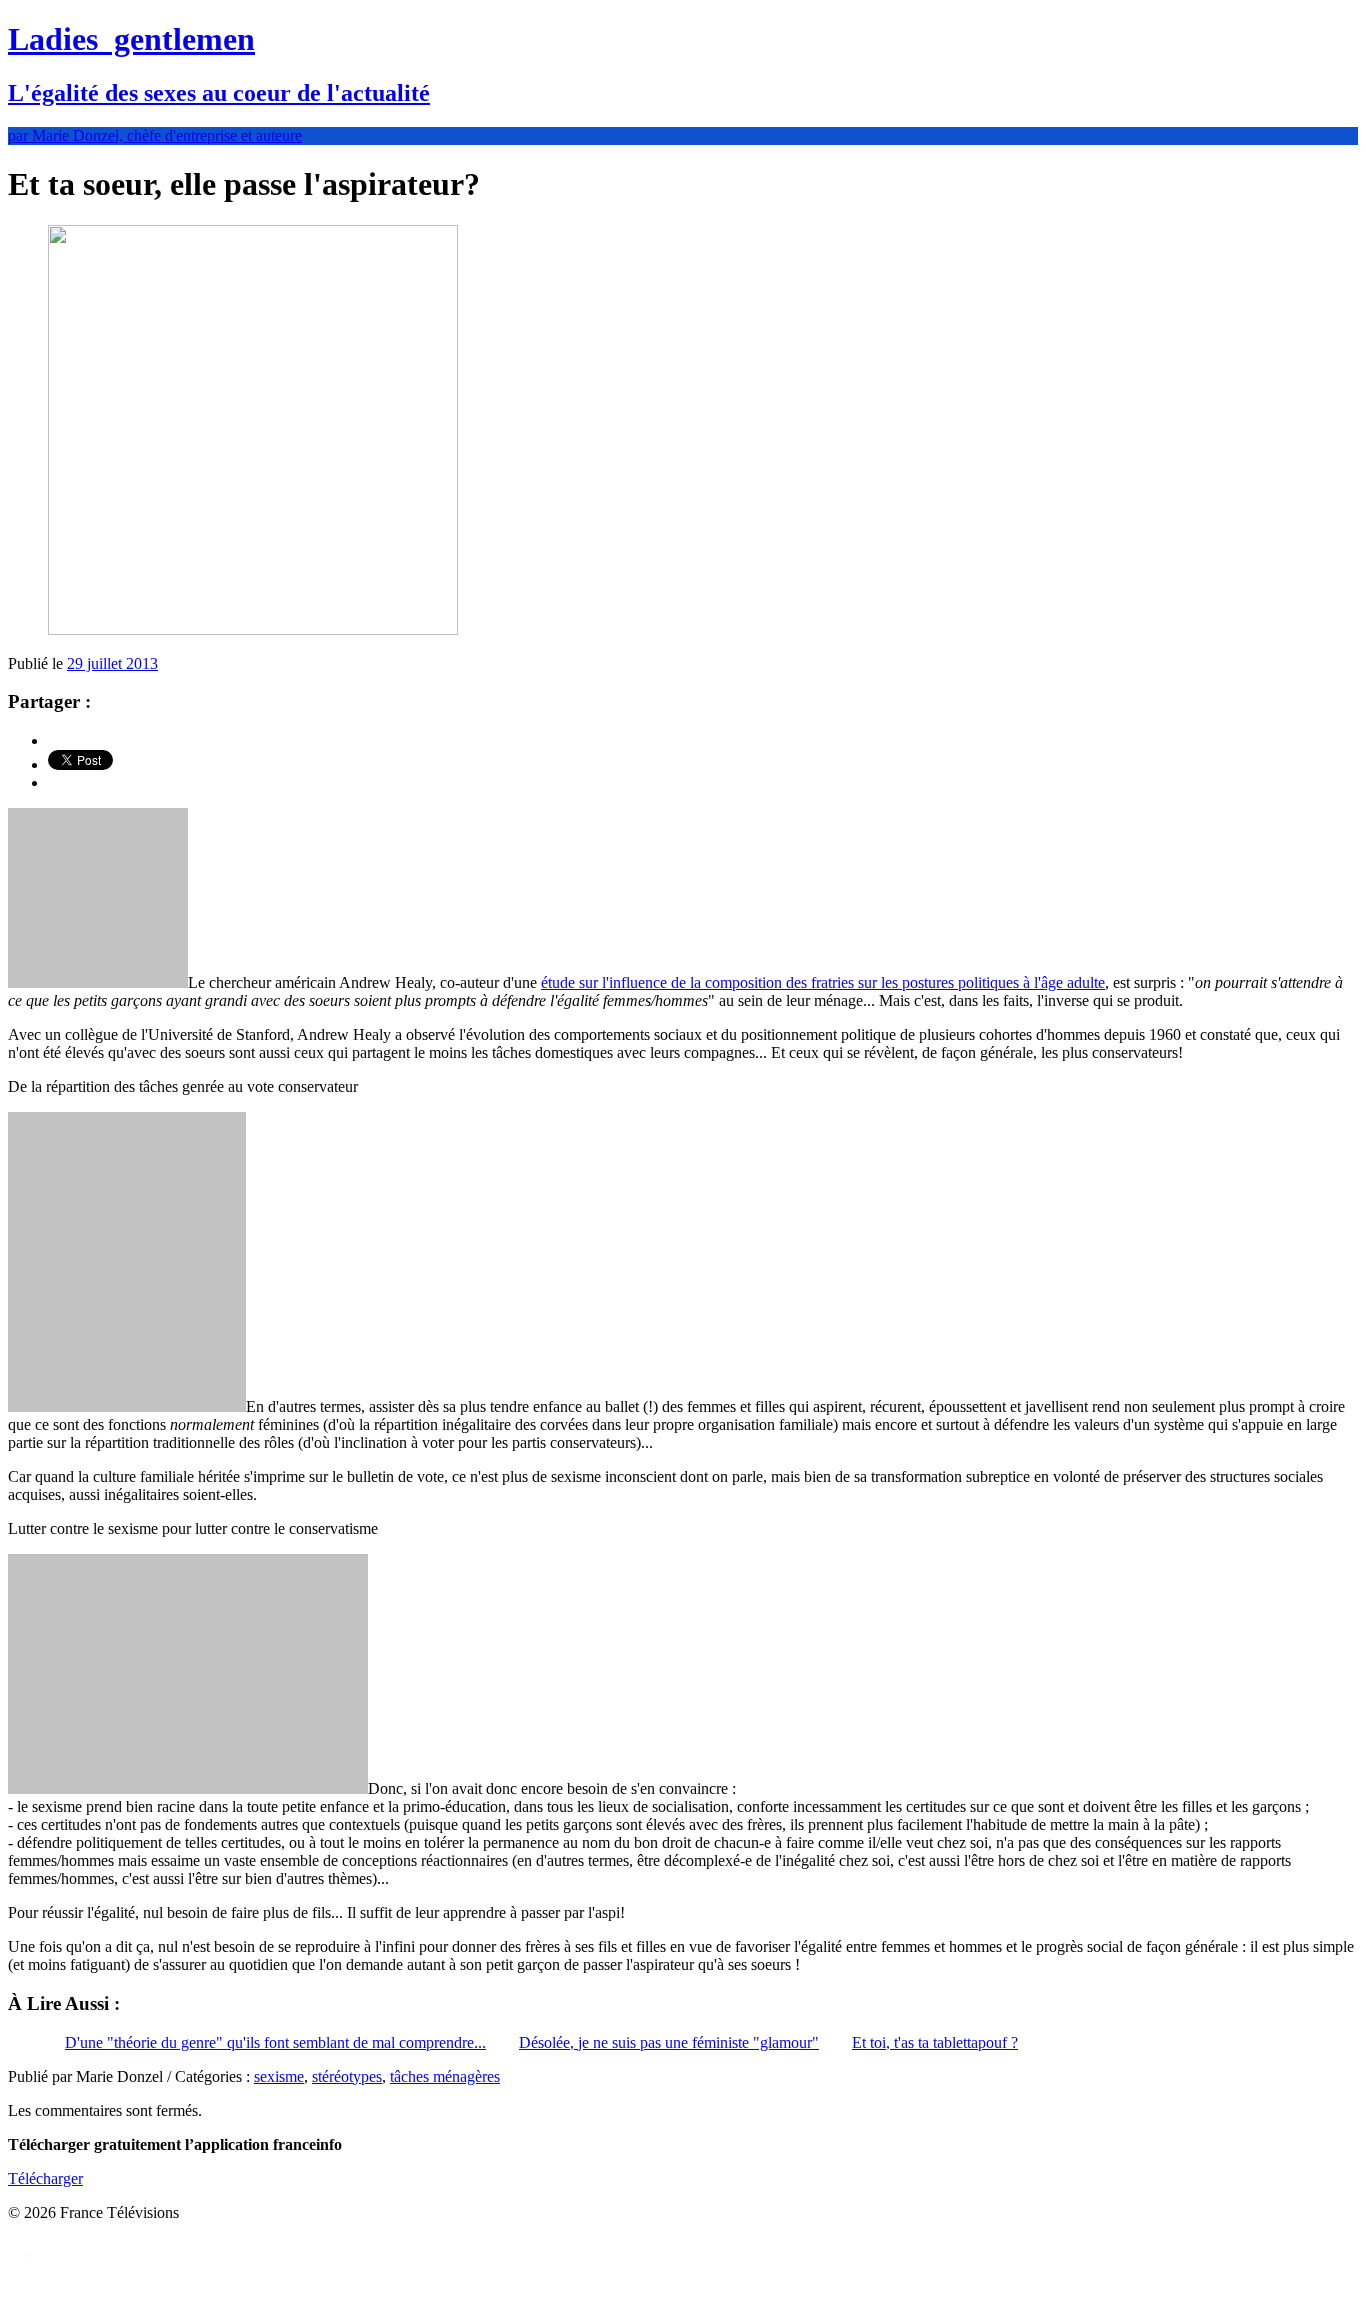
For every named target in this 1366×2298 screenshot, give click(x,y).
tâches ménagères (445, 2076)
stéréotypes (347, 2076)
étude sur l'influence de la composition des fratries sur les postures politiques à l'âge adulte (823, 982)
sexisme (279, 2076)
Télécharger (45, 2178)
